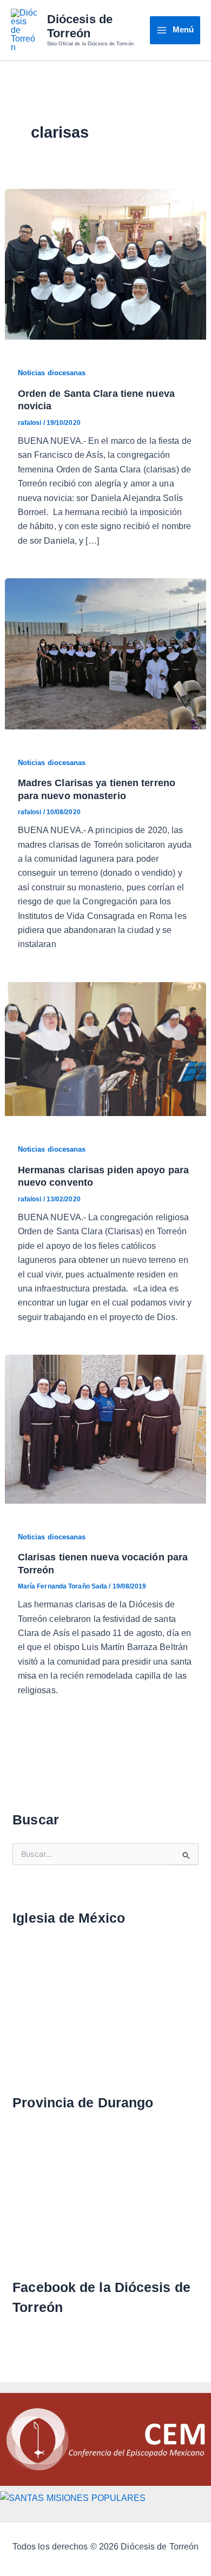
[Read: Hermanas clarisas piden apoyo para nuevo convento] (106, 1048)
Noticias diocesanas (52, 373)
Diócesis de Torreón (80, 26)
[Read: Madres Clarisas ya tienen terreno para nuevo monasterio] (106, 653)
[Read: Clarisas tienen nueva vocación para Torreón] (106, 1428)
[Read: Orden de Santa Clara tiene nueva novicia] (106, 264)
